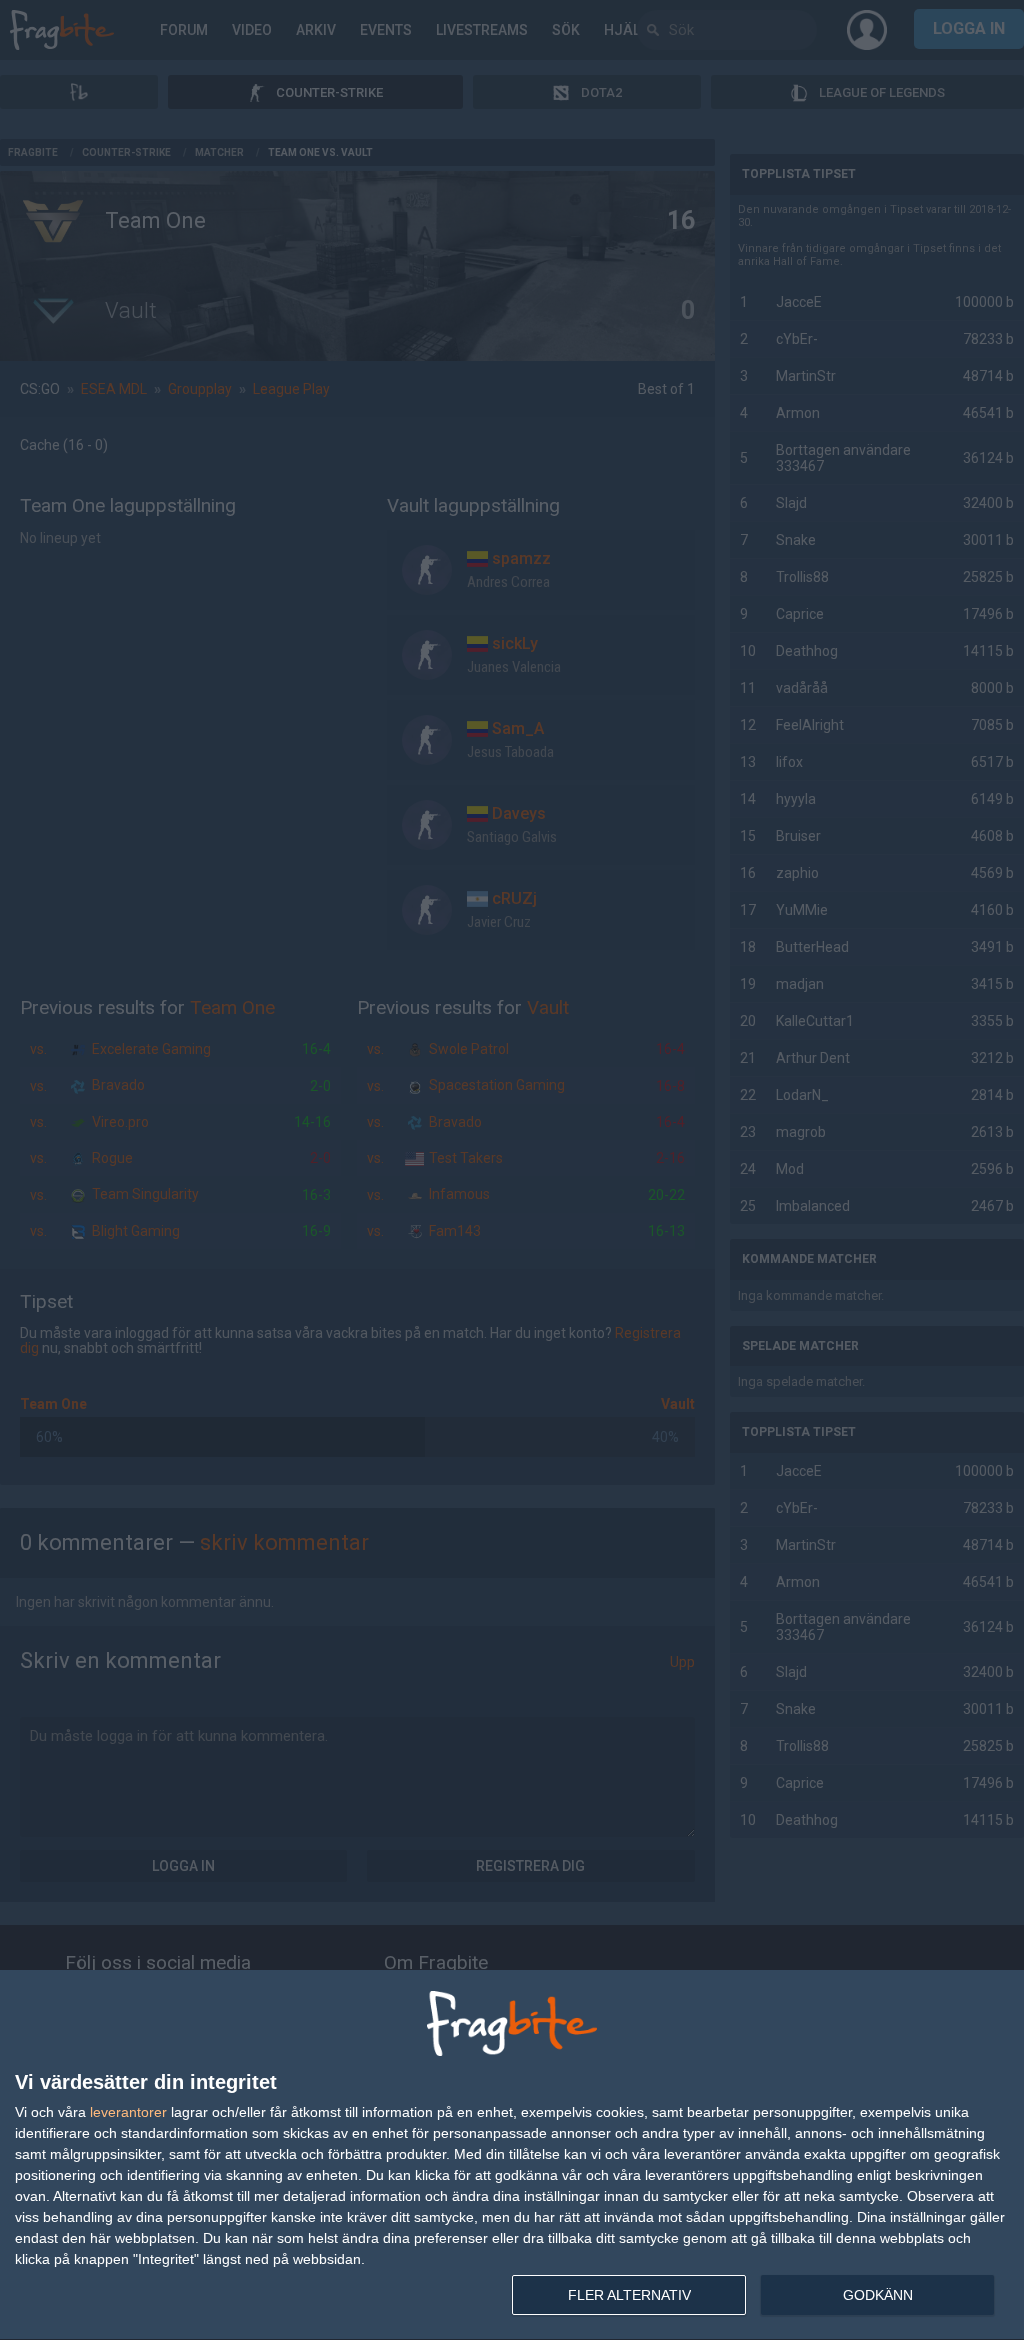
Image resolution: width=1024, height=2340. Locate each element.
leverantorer (128, 2112)
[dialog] (512, 2155)
